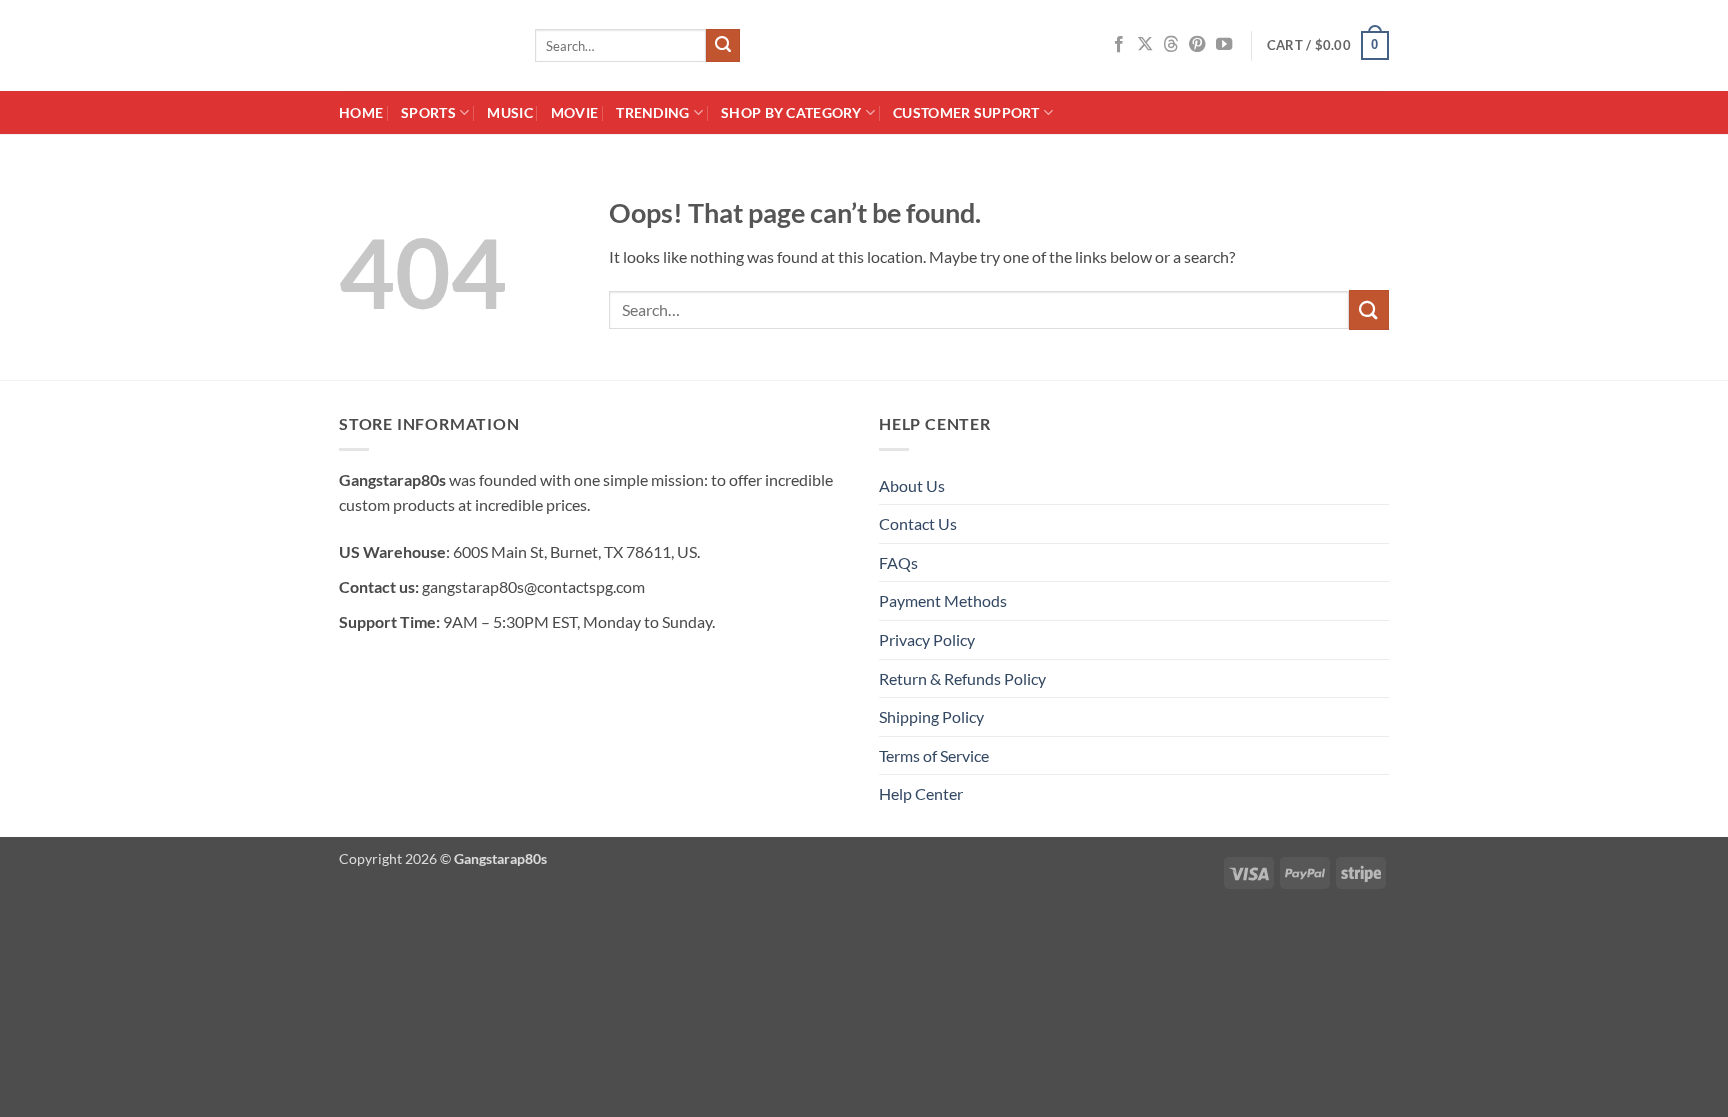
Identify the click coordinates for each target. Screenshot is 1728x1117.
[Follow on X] (1145, 45)
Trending (652, 112)
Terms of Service (934, 755)
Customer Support (966, 112)
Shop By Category (791, 112)
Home (361, 112)
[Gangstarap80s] (422, 45)
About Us (912, 485)
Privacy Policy (927, 639)
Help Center (921, 793)
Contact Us (918, 523)
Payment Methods (943, 600)
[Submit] (723, 46)
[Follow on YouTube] (1224, 45)
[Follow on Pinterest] (1197, 45)
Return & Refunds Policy (962, 678)
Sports (428, 112)
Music (509, 112)
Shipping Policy (931, 716)
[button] (1328, 46)
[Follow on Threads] (1171, 45)
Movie (574, 112)
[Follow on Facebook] (1119, 45)
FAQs (898, 562)
